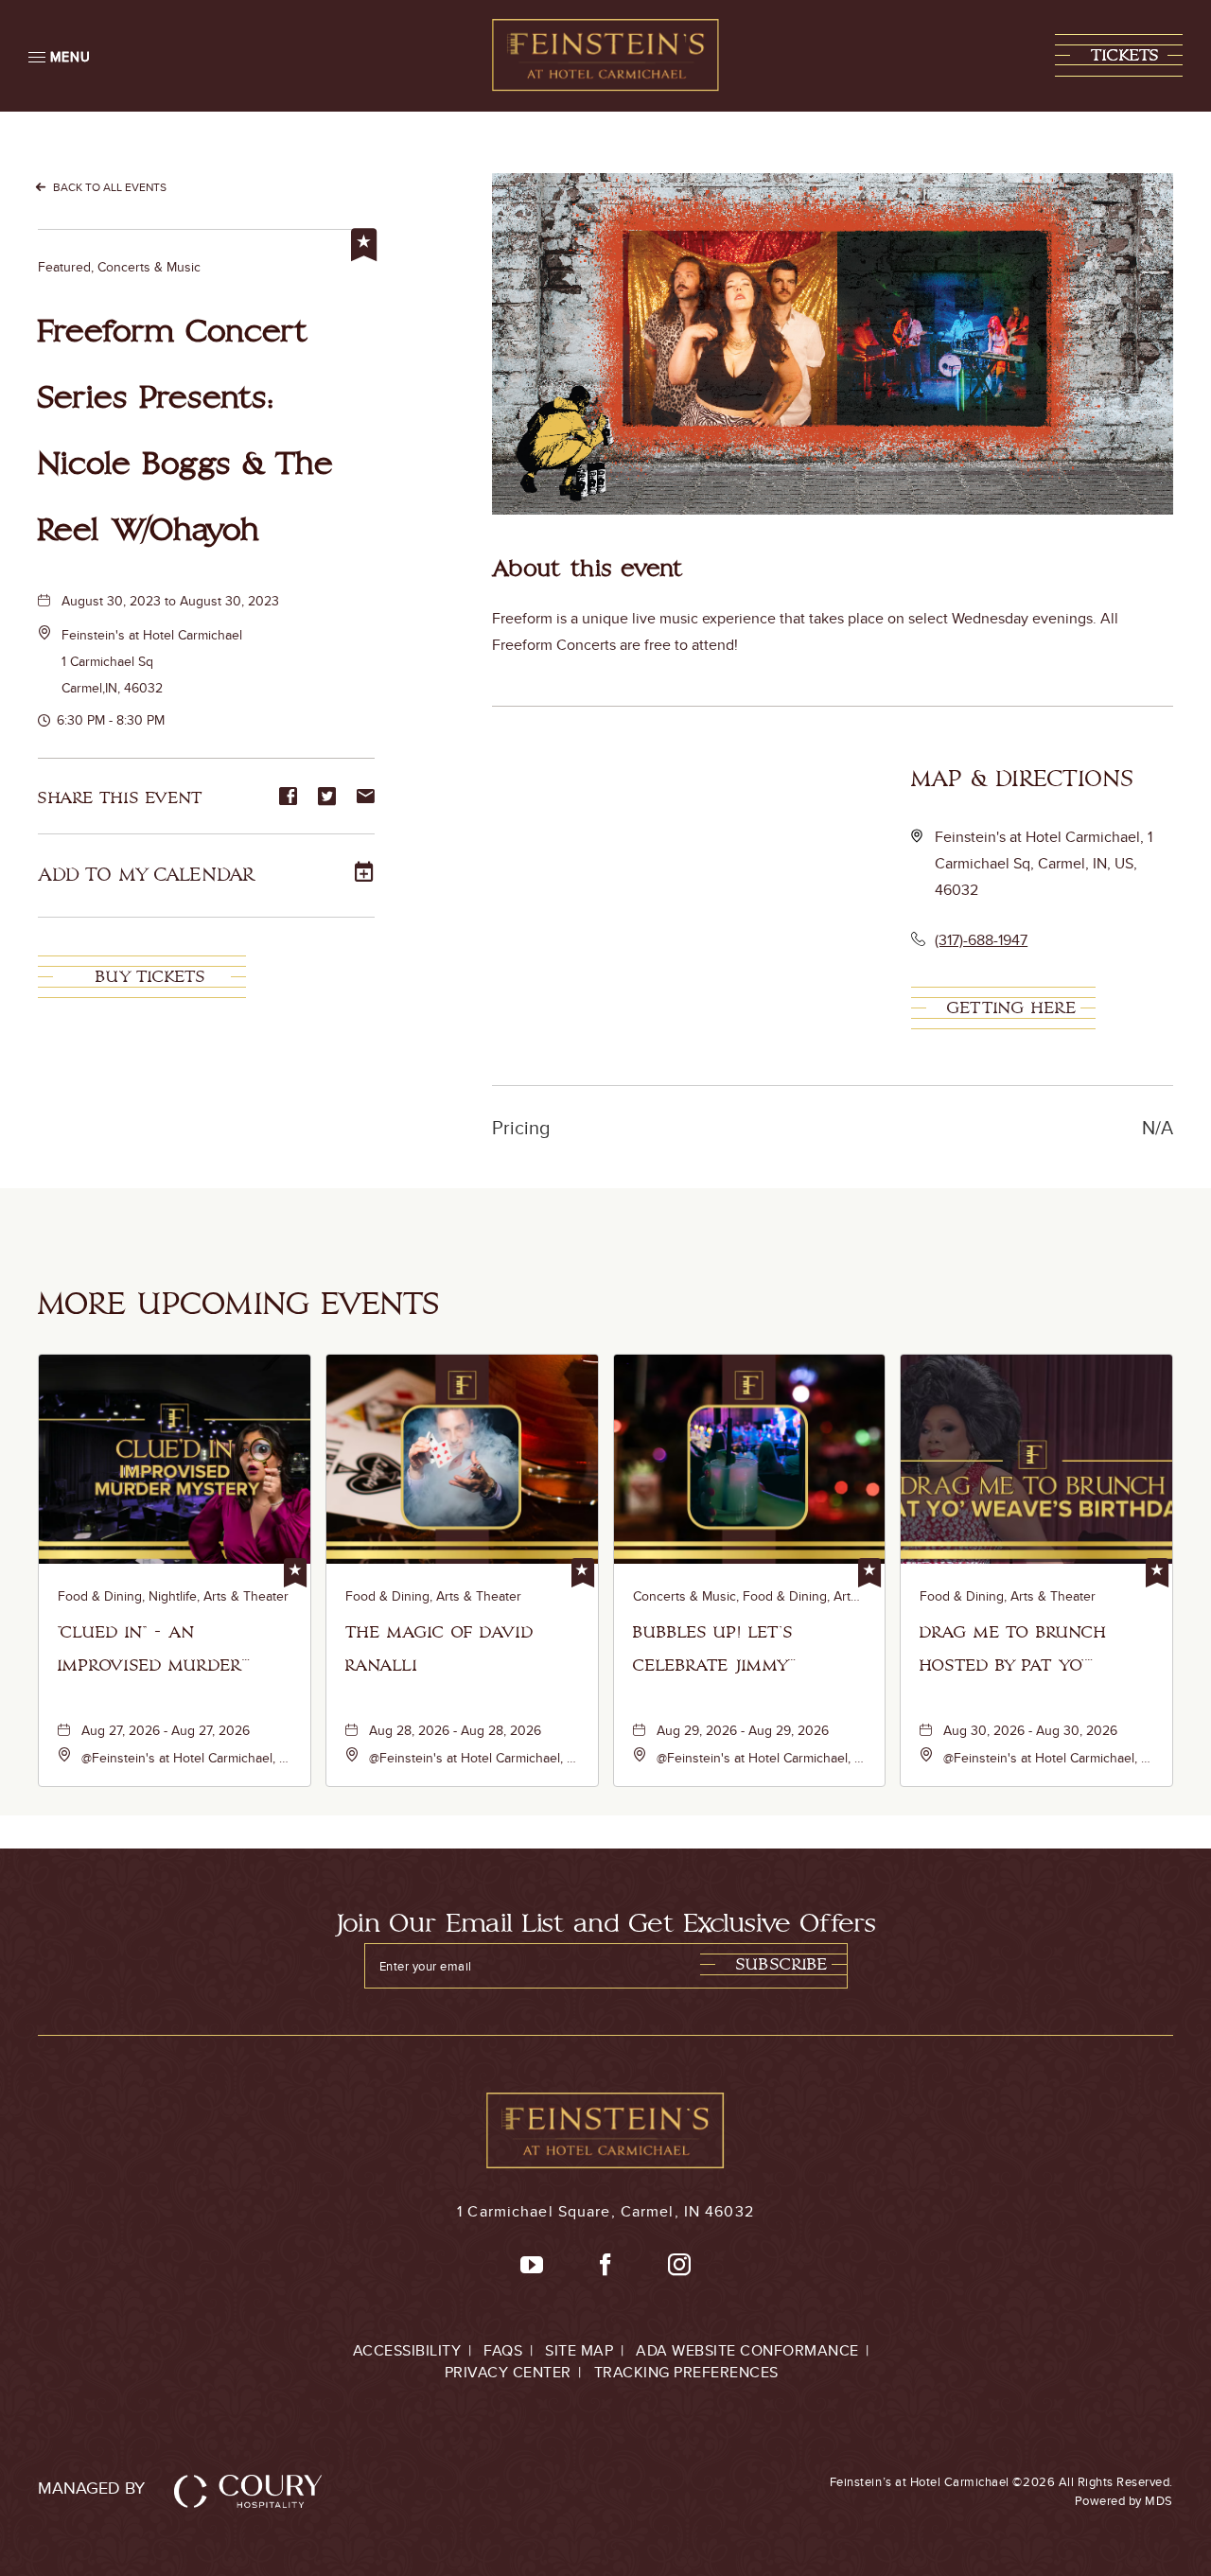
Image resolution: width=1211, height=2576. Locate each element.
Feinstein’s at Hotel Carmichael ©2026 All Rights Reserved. (1001, 2491)
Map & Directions (1022, 779)
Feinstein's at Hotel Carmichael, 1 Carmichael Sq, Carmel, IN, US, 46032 (1044, 863)
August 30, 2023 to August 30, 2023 (170, 601)
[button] (1119, 55)
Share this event (120, 797)
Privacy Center (508, 2372)
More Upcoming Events (239, 1304)
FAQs (503, 2350)
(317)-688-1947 (981, 940)
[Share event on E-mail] (366, 797)
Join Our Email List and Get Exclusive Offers (606, 1924)
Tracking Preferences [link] (686, 2372)
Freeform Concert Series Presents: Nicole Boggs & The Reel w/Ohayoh (186, 431)
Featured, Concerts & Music (119, 267)
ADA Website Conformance (747, 2350)
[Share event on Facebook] (288, 797)
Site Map (579, 2350)
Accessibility (407, 2350)
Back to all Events (110, 187)
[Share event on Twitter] (327, 797)
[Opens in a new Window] (532, 2266)
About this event (588, 570)
